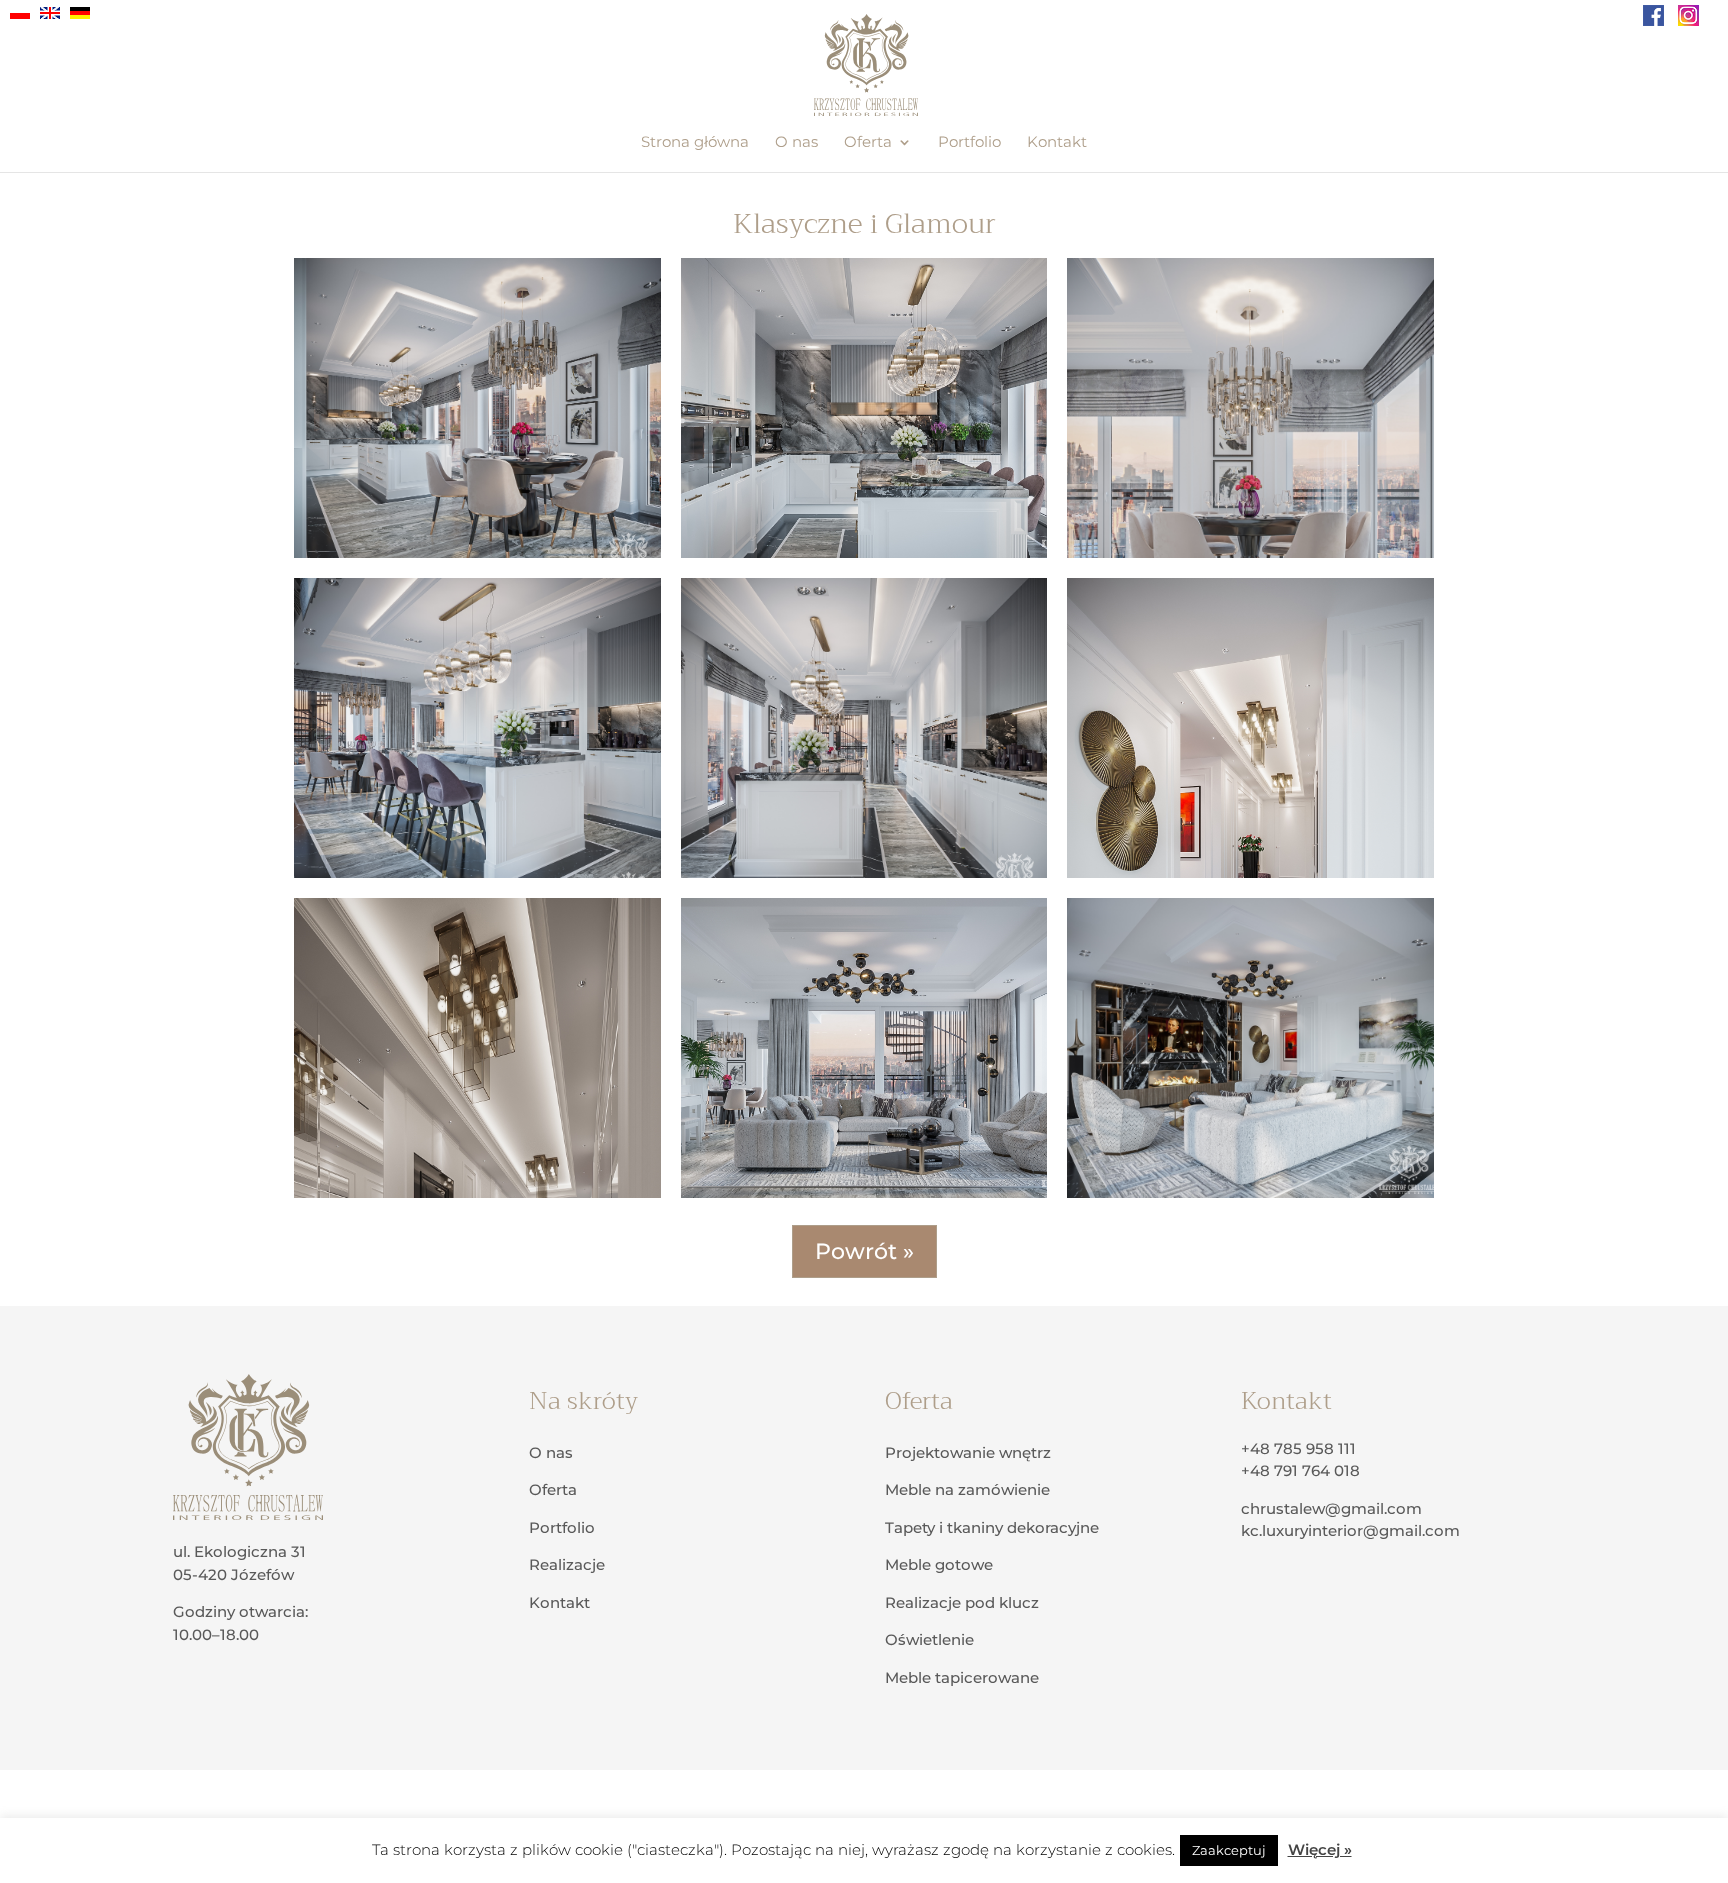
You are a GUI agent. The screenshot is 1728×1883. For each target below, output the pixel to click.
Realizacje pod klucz (962, 1602)
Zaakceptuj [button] (1229, 1850)
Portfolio (969, 143)
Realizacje (567, 1564)
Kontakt (1057, 143)
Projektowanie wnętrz (968, 1452)
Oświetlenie (929, 1639)
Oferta (868, 143)
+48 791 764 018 (1300, 1470)
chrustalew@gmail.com (1331, 1508)
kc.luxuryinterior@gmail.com (1350, 1530)
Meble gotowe (939, 1564)
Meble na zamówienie (967, 1489)
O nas (796, 143)
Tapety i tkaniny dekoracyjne (992, 1527)
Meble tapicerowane (962, 1677)
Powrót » (864, 1251)
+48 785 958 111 (1298, 1448)
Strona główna (695, 143)
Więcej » (1320, 1849)
